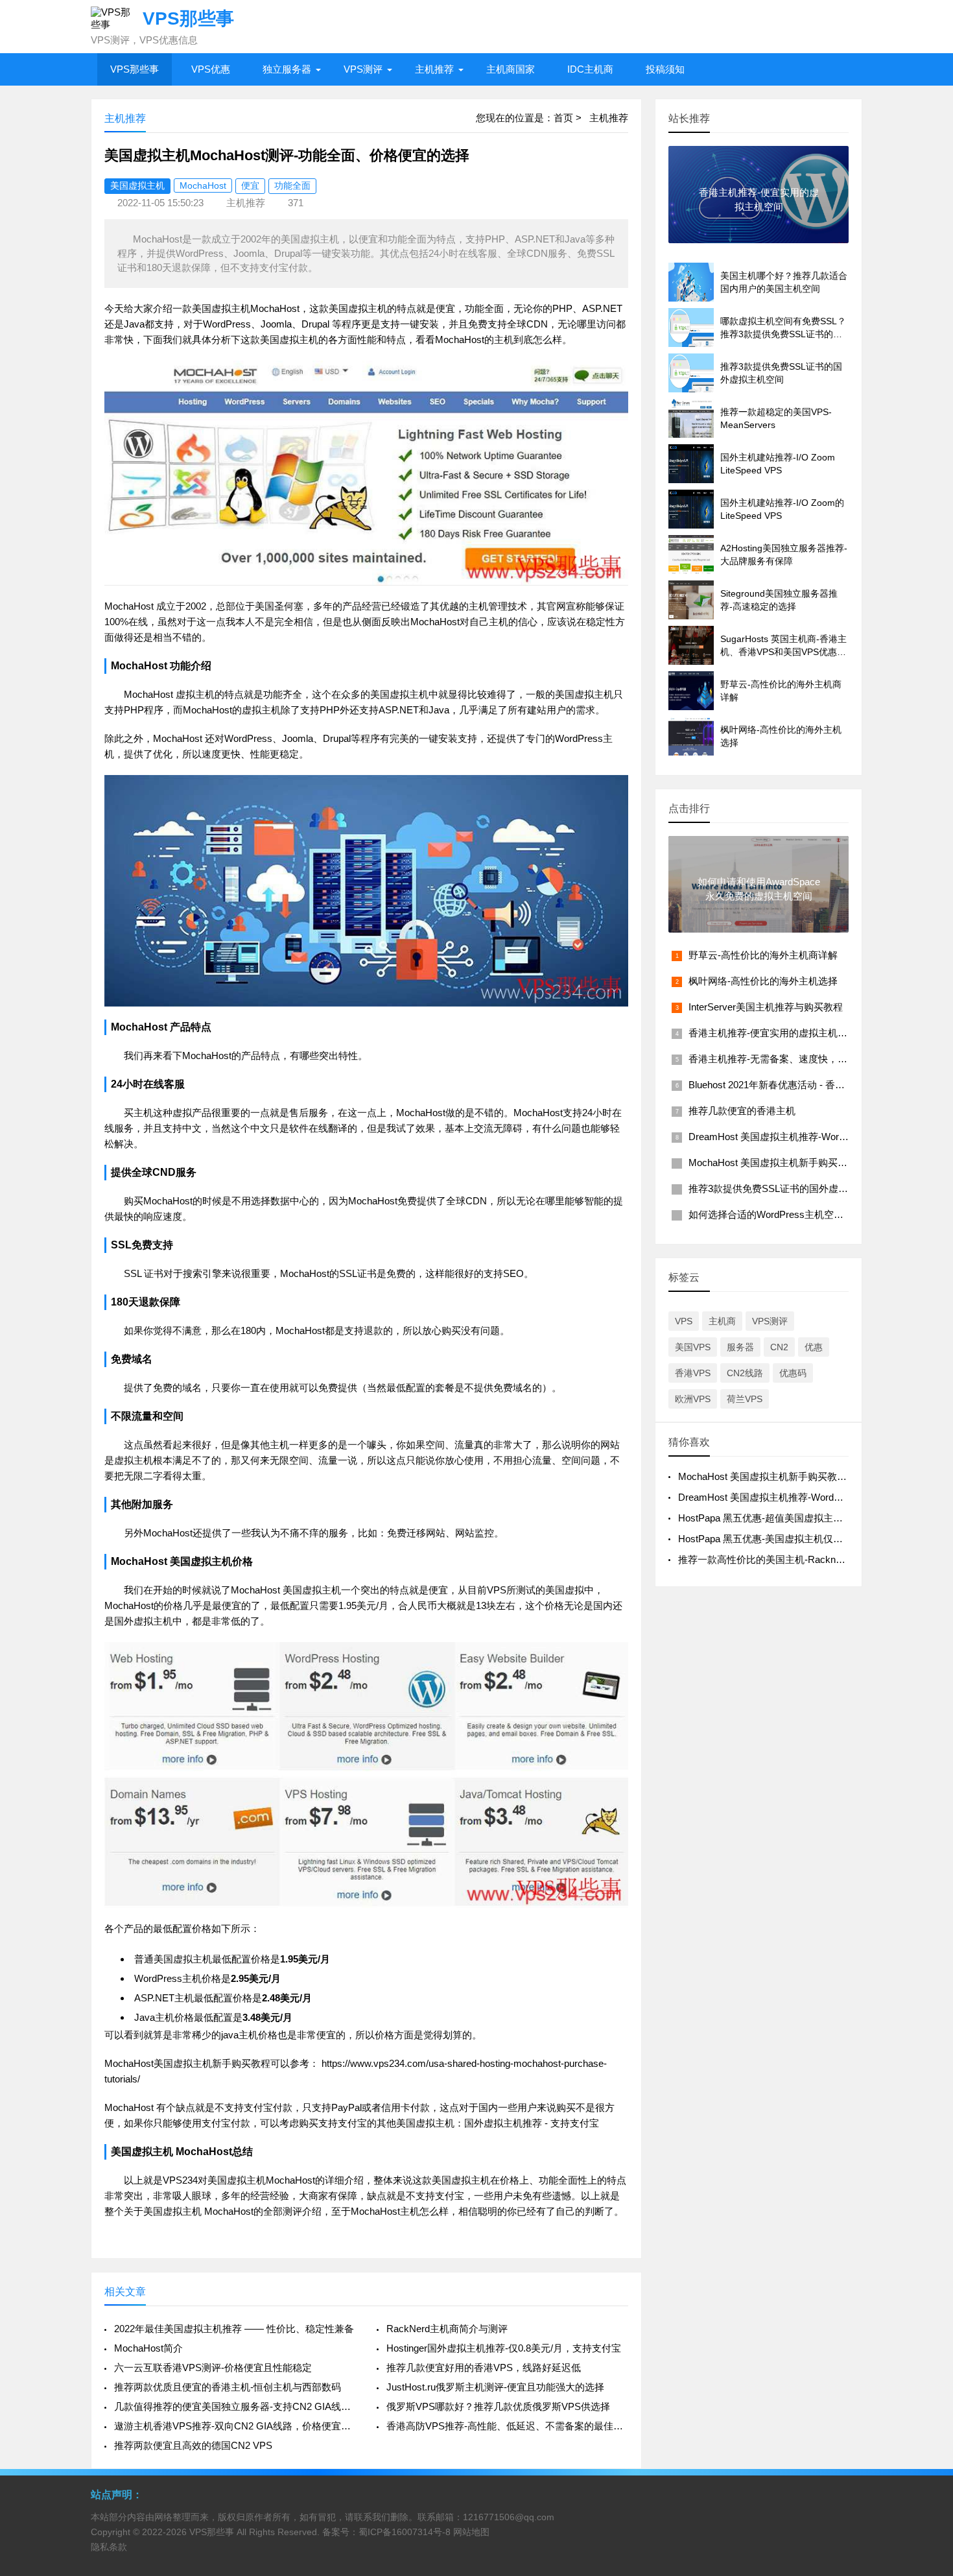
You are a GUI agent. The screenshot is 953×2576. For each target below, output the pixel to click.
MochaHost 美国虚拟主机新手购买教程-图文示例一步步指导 (818, 1163)
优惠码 (793, 1373)
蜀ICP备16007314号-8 (405, 2532)
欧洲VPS (693, 1399)
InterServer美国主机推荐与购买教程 (766, 1007)
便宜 (250, 185)
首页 (563, 118)
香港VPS (693, 1373)
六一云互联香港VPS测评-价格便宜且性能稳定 (213, 2367)
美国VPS (693, 1347)
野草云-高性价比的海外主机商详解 (763, 955)
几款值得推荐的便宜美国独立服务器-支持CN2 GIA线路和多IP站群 (235, 2406)
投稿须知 (665, 69)
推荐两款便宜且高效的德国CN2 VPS (193, 2445)
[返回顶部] (926, 2305)
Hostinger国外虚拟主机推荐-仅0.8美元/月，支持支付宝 (504, 2348)
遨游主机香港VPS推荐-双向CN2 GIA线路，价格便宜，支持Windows (235, 2426)
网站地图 (471, 2532)
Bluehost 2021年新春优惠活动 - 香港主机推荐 (786, 1085)
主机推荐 (434, 69)
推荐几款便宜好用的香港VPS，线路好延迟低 (484, 2367)
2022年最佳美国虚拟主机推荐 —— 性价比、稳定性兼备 (234, 2329)
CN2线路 (745, 1373)
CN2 (779, 1347)
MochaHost (203, 185)
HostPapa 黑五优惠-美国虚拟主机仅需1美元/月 (779, 1539)
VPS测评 (363, 69)
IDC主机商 (590, 69)
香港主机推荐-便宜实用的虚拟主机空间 (773, 1033)
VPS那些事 (135, 69)
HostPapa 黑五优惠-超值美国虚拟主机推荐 (770, 1518)
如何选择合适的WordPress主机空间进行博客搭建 (795, 1214)
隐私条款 (109, 2547)
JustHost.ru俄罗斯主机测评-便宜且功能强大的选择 (495, 2387)
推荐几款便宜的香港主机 (742, 1111)
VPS (684, 1321)
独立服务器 (287, 69)
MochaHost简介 (148, 2348)
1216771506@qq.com (509, 2517)
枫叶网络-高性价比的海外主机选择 (763, 981)
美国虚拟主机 (137, 185)
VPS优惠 (211, 69)
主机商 (722, 1321)
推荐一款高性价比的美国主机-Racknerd (764, 1559)
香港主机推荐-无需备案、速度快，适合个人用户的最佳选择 (817, 1059)
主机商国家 (511, 69)
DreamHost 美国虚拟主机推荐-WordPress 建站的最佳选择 (814, 1137)
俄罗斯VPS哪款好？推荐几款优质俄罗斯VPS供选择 (498, 2406)
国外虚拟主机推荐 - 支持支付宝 (532, 2123)
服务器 (740, 1347)
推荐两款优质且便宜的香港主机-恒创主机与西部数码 (228, 2387)
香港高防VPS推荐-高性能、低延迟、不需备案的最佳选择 (507, 2426)
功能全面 (292, 185)
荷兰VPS (745, 1399)
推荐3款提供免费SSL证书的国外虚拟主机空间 (788, 1188)
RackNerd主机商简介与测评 (447, 2329)
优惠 (814, 1347)
